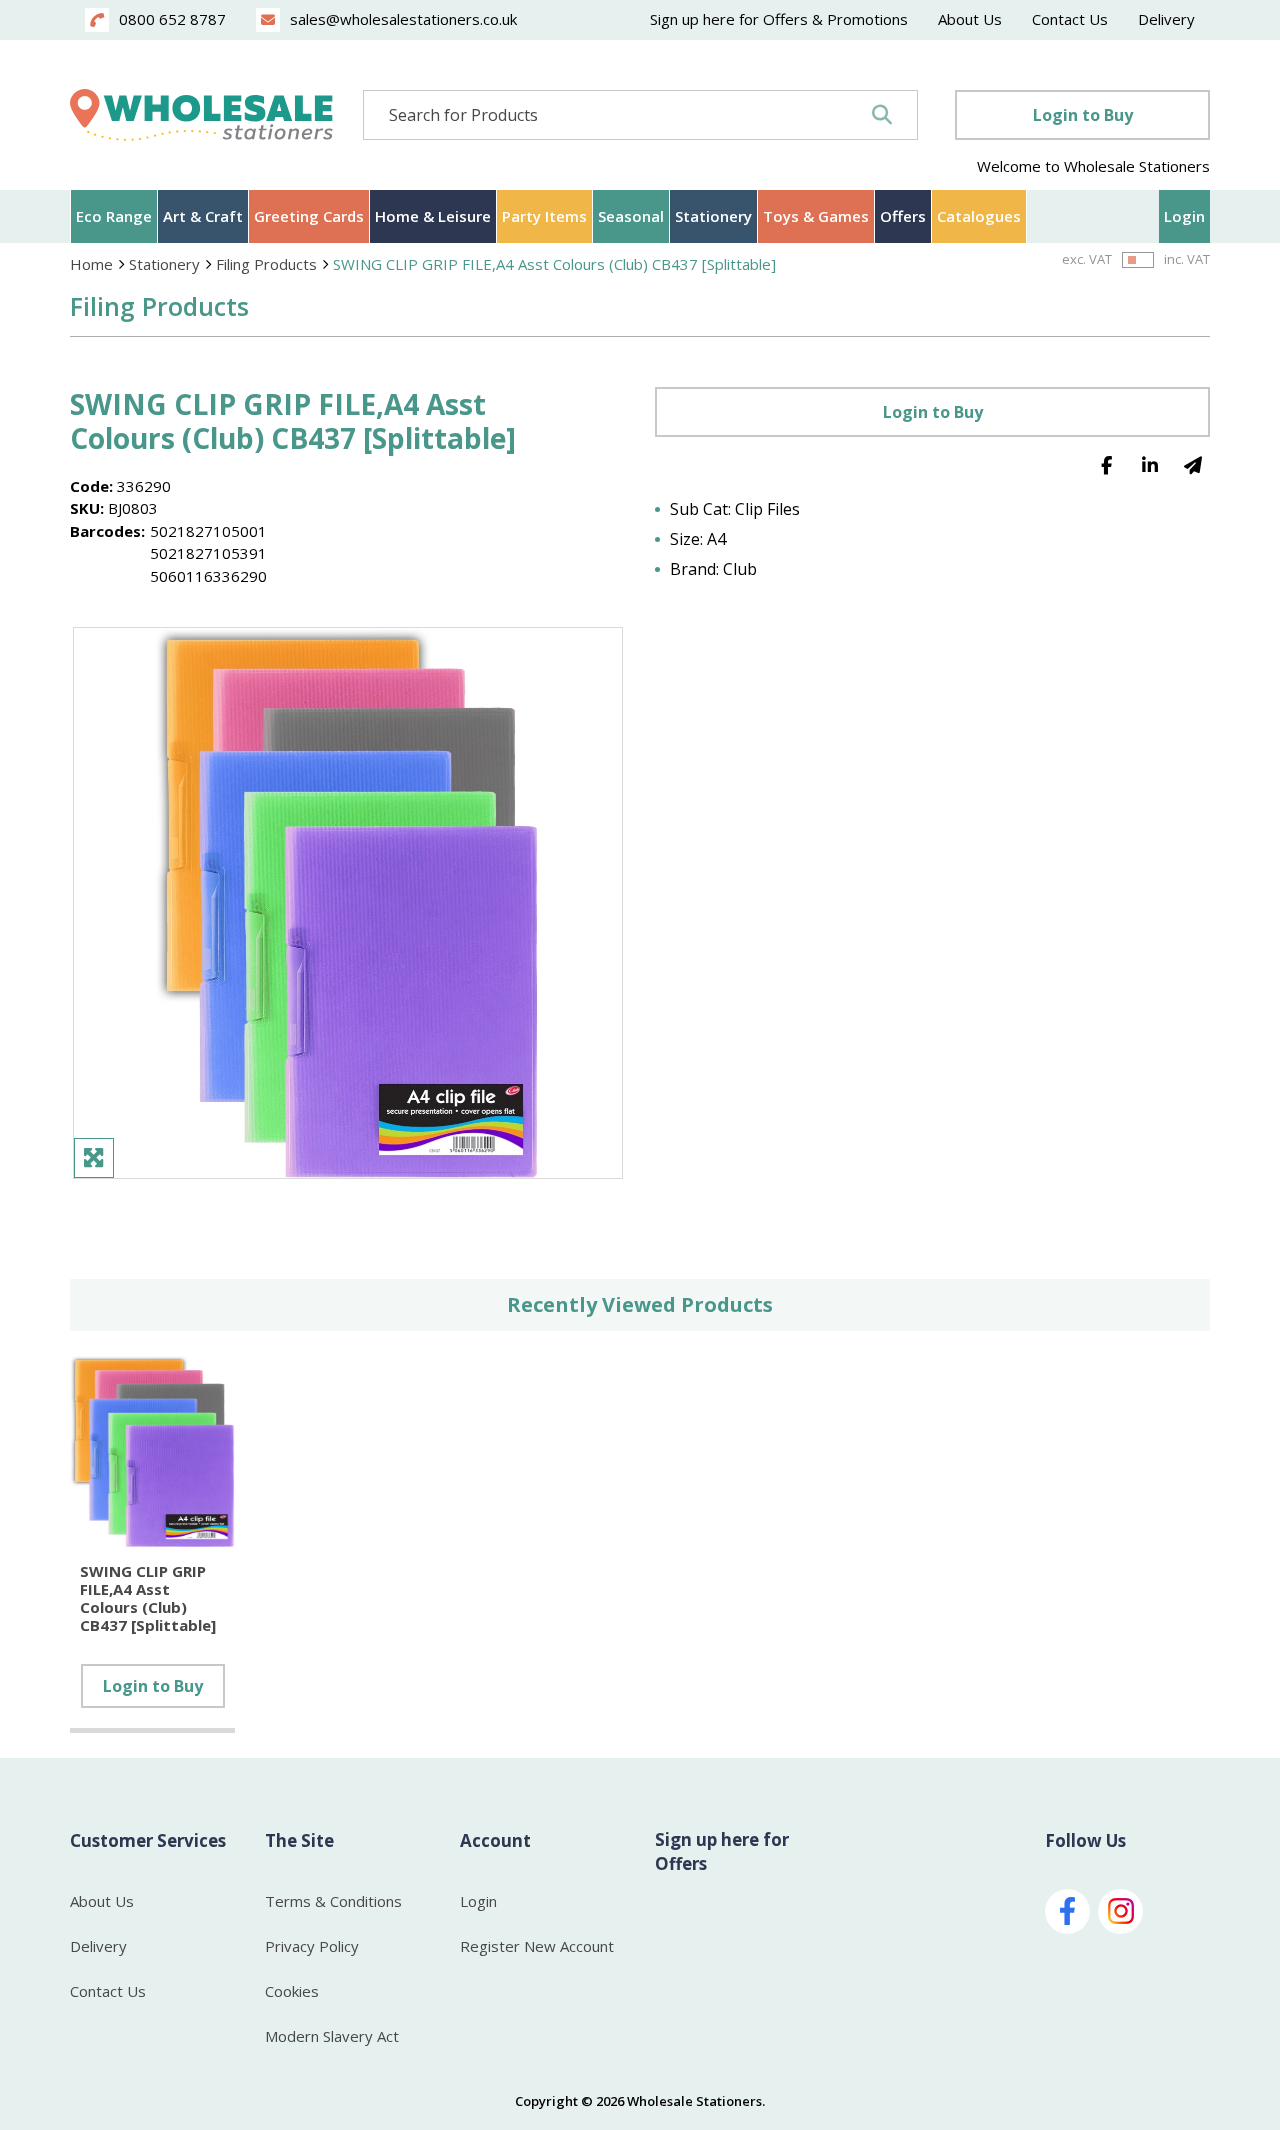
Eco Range (114, 216)
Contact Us (1070, 19)
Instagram (1120, 1911)
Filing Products (266, 264)
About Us (970, 19)
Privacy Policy (312, 1946)
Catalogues (979, 216)
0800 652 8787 (172, 19)
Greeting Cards (309, 216)
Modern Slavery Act (332, 2036)
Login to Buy (1083, 115)
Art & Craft (203, 216)
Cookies (292, 1991)
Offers (903, 216)
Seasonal (631, 216)
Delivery (1166, 19)
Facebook (1067, 1911)
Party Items (544, 216)
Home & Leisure (433, 216)
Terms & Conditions (333, 1901)
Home (91, 264)
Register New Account (537, 1946)
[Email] (1192, 464)
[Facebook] (1106, 464)
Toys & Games (816, 216)
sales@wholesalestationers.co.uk (403, 19)
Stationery (713, 216)
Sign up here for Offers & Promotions (779, 19)
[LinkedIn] (1149, 464)
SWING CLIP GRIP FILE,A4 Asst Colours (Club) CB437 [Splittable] (554, 264)
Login (1184, 216)
